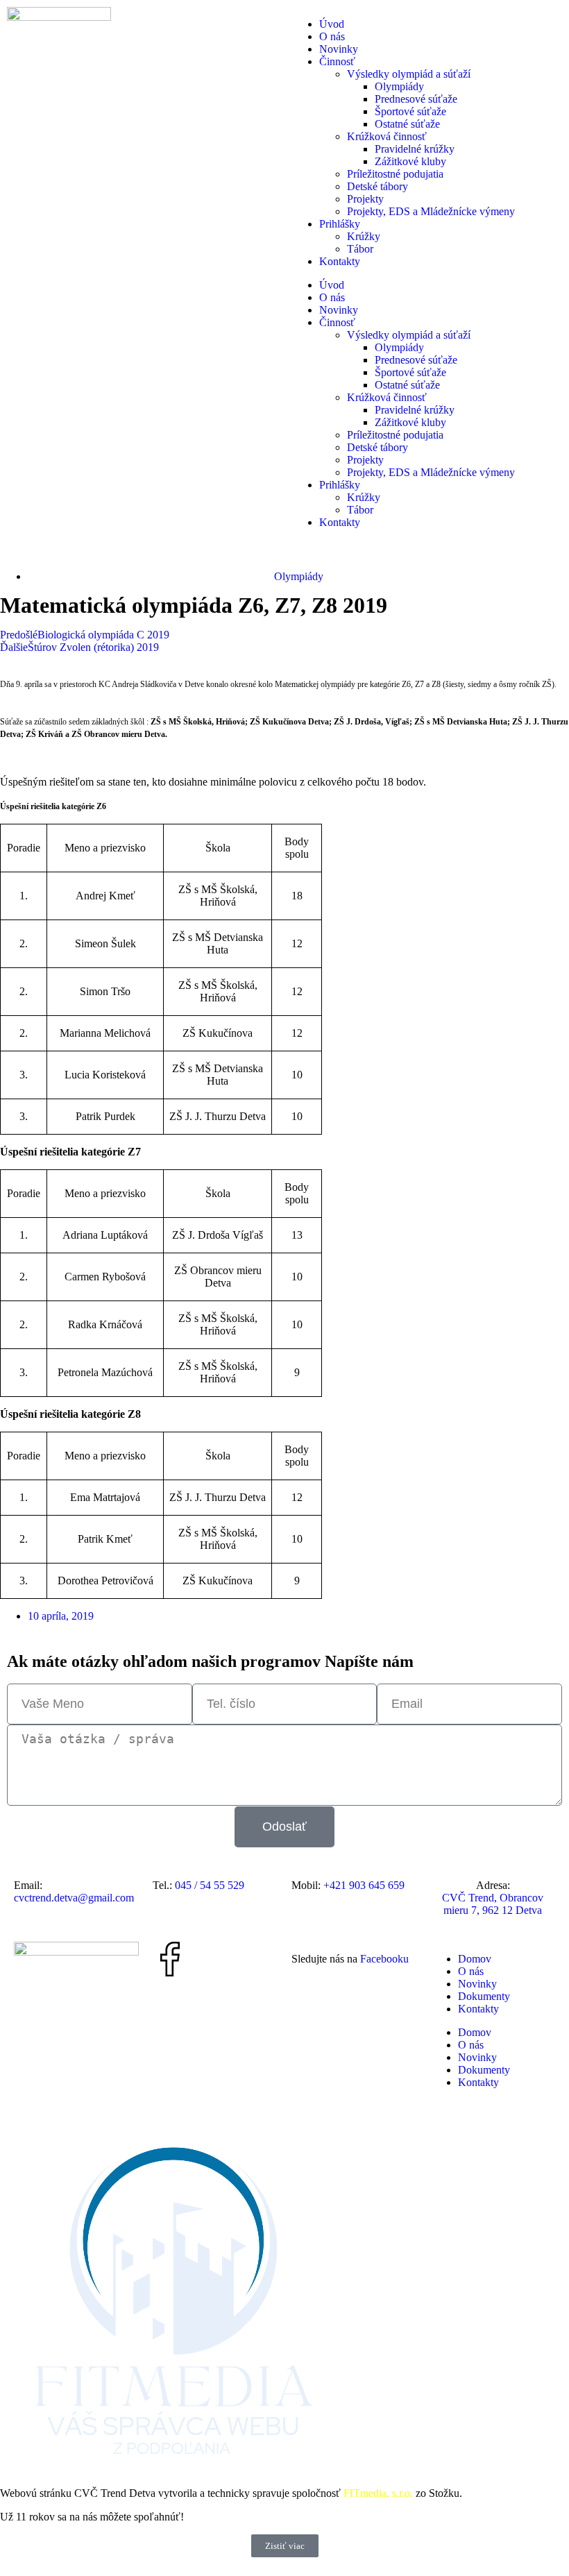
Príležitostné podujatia (395, 174)
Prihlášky (340, 224)
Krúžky (364, 236)
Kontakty (340, 261)
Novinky (339, 49)
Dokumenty (484, 1996)
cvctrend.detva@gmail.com (74, 1898)
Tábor (360, 249)
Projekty (365, 199)
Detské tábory (377, 186)
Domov (475, 1959)
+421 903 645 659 (364, 1885)
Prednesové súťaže (416, 99)
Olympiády (399, 86)
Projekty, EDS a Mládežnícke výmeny (431, 211)
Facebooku (384, 1959)
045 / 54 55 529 (210, 1885)
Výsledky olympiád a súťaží (409, 74)
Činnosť (337, 61)
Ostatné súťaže (407, 124)
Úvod (332, 24)
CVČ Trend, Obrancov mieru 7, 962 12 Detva (493, 1904)
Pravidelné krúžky (415, 149)
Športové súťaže (410, 111)
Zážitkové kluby (410, 161)
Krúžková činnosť (387, 136)
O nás (332, 36)
